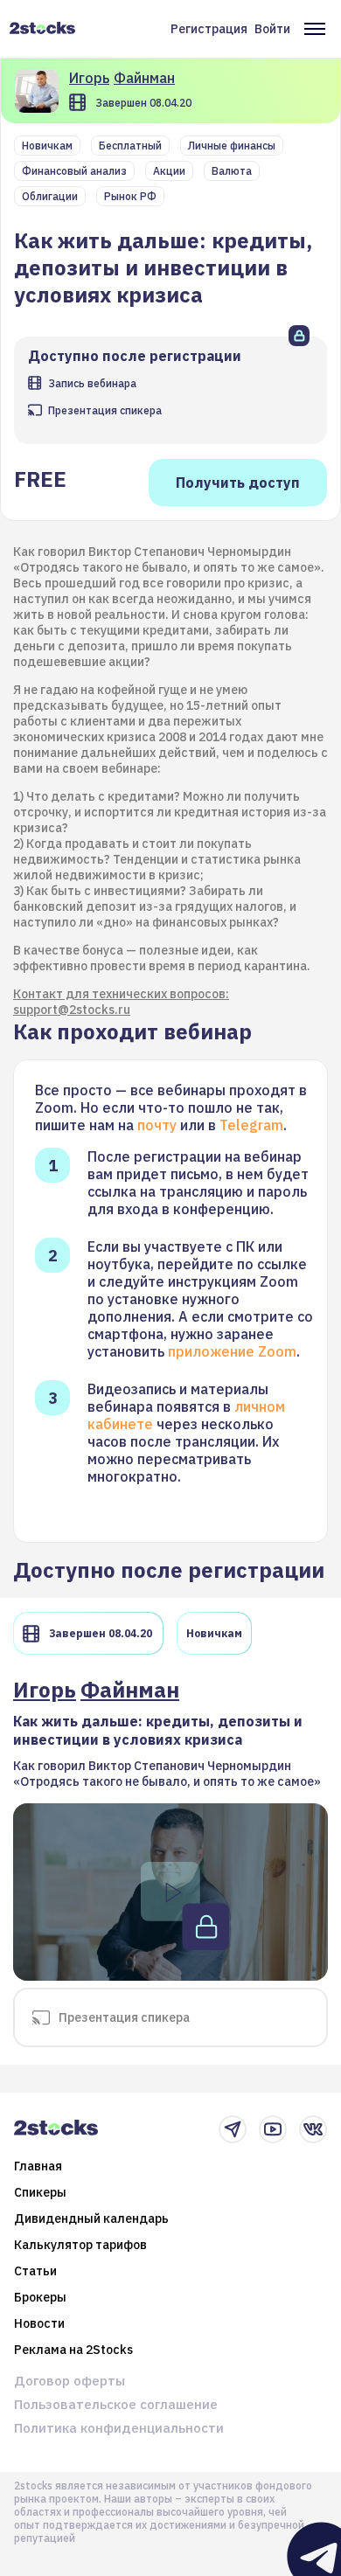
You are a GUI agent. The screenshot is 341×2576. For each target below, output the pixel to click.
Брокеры (40, 2297)
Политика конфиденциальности (119, 2428)
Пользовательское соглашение (116, 2404)
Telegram (251, 1125)
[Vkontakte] (313, 2129)
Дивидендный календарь (91, 2218)
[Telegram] (233, 2129)
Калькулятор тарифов (80, 2245)
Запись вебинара (92, 383)
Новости (39, 2323)
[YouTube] (273, 2129)
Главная (38, 2166)
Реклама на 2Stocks (73, 2350)
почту (157, 1125)
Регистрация (209, 29)
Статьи (35, 2271)
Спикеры (40, 2192)
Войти (272, 29)
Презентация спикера (105, 410)
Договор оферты (70, 2381)
